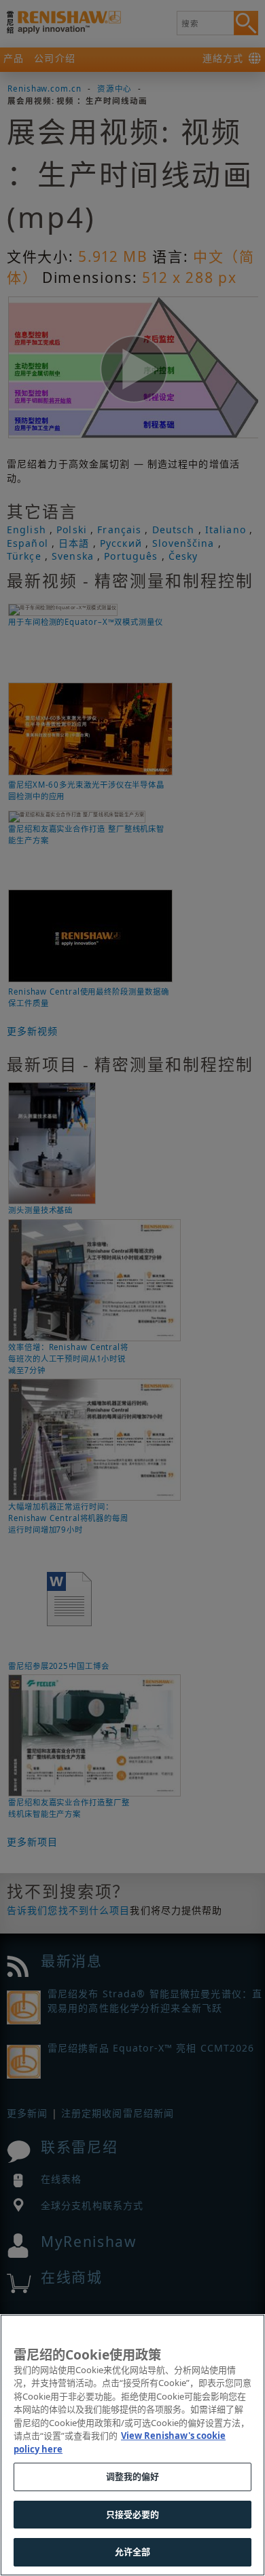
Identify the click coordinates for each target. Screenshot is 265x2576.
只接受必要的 (133, 2514)
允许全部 (133, 2552)
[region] (132, 2445)
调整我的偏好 (133, 2476)
